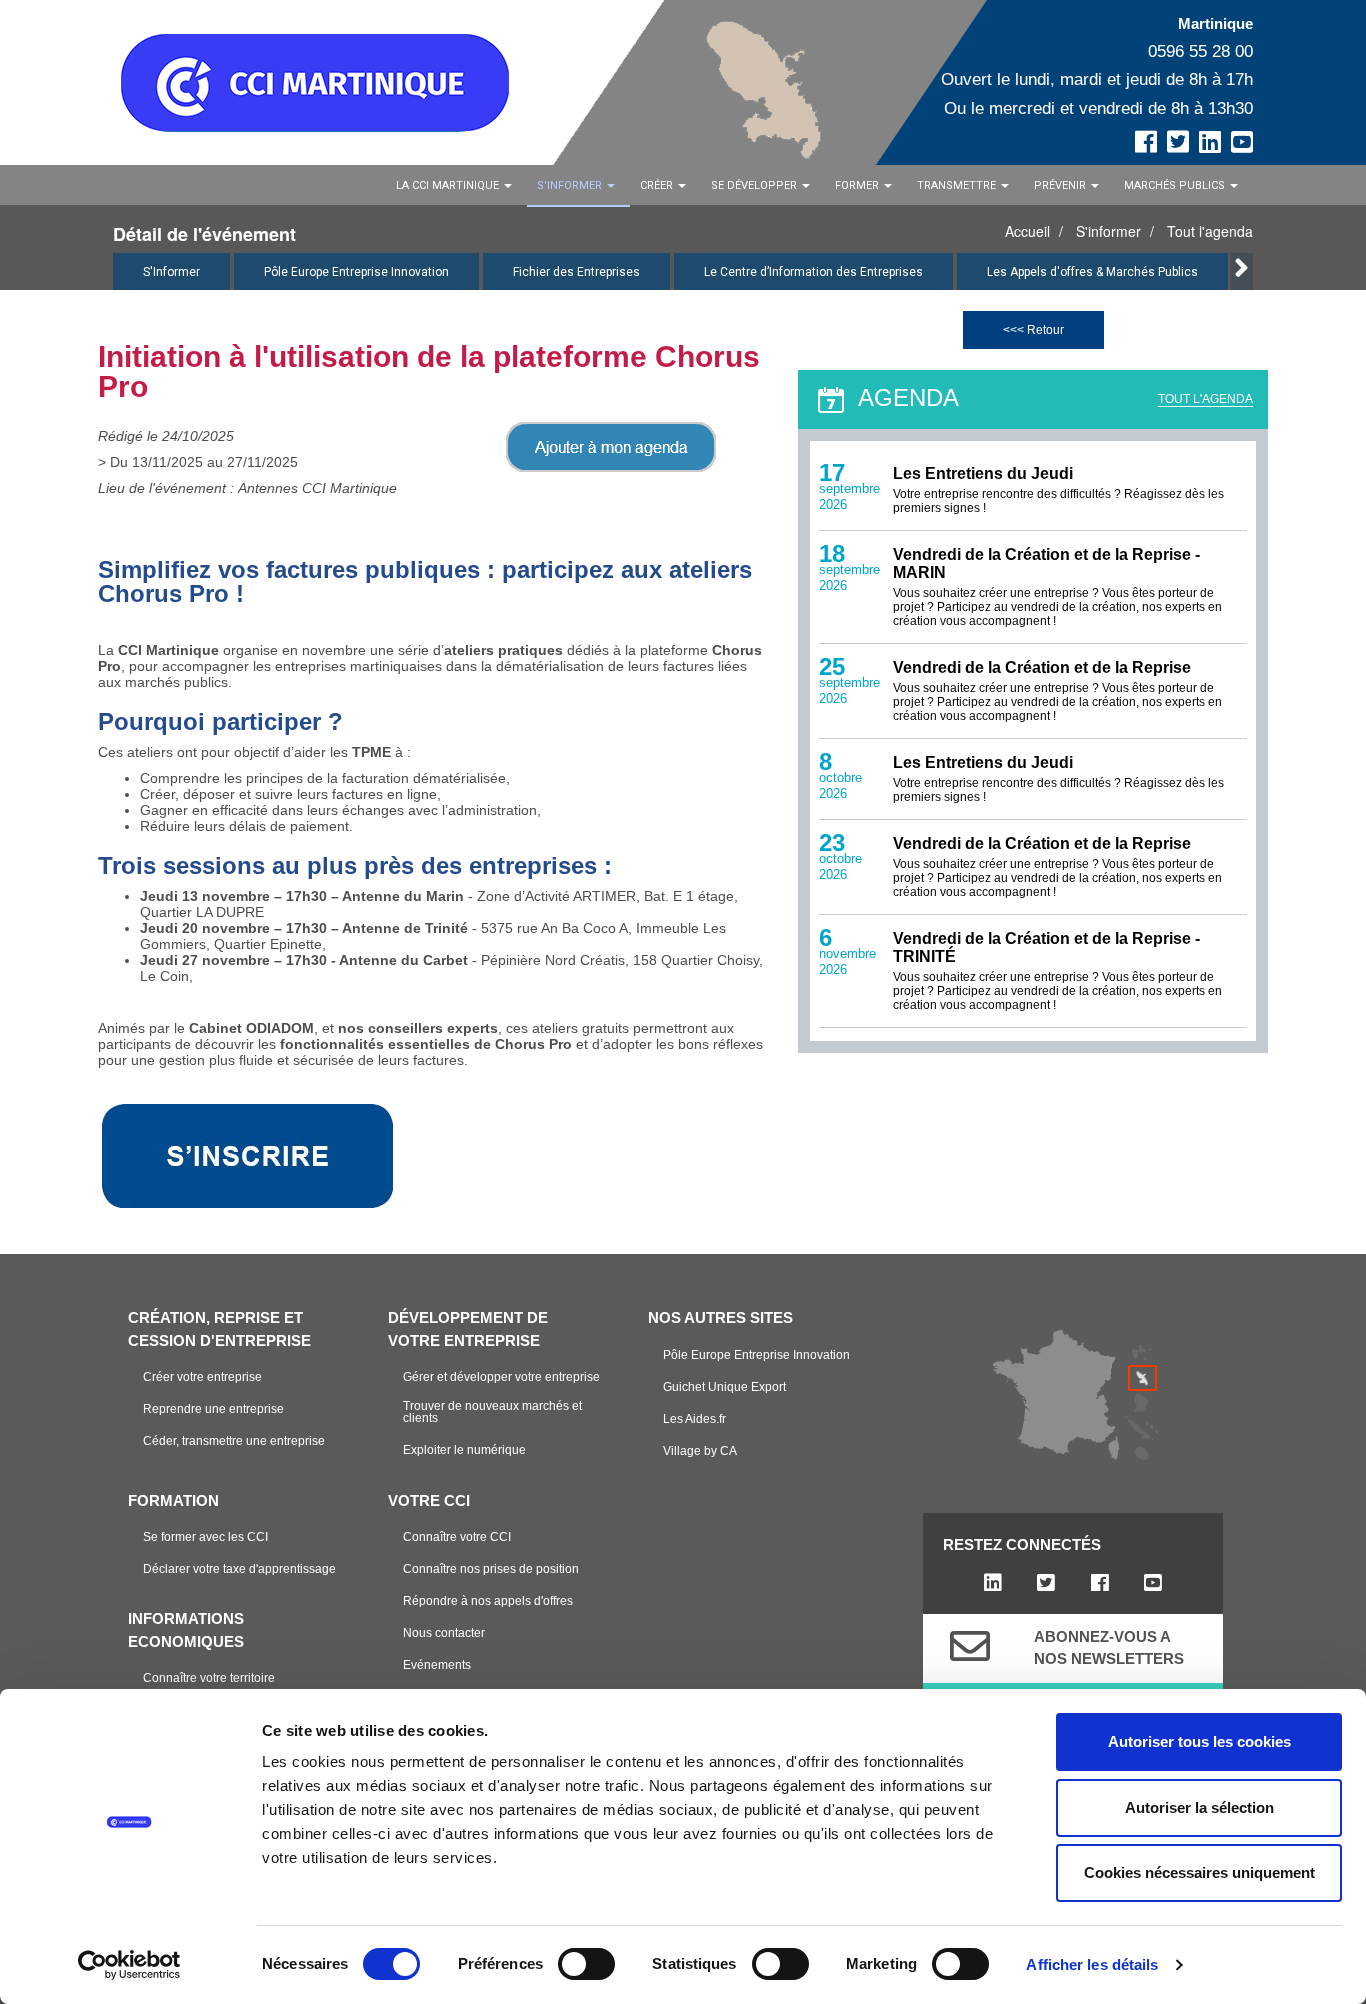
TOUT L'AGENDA (1205, 399)
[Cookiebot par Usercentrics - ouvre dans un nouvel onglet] (129, 1965)
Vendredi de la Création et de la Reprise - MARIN (1046, 563)
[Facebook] (1099, 1583)
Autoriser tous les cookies (1199, 1741)
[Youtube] (1152, 1583)
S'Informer (171, 272)
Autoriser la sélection (1199, 1807)
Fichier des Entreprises (576, 272)
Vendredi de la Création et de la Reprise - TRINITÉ (1046, 947)
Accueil (1027, 231)
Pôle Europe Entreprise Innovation (356, 272)
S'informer (1108, 231)
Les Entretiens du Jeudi (983, 473)
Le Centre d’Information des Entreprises (813, 272)
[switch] (586, 1964)
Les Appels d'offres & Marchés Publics (1092, 272)
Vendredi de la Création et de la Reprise (1042, 667)
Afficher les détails (1092, 1964)
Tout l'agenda (1210, 231)
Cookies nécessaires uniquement (1199, 1872)
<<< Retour (1033, 330)
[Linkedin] (992, 1583)
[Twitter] (1046, 1583)
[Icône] (970, 1646)
